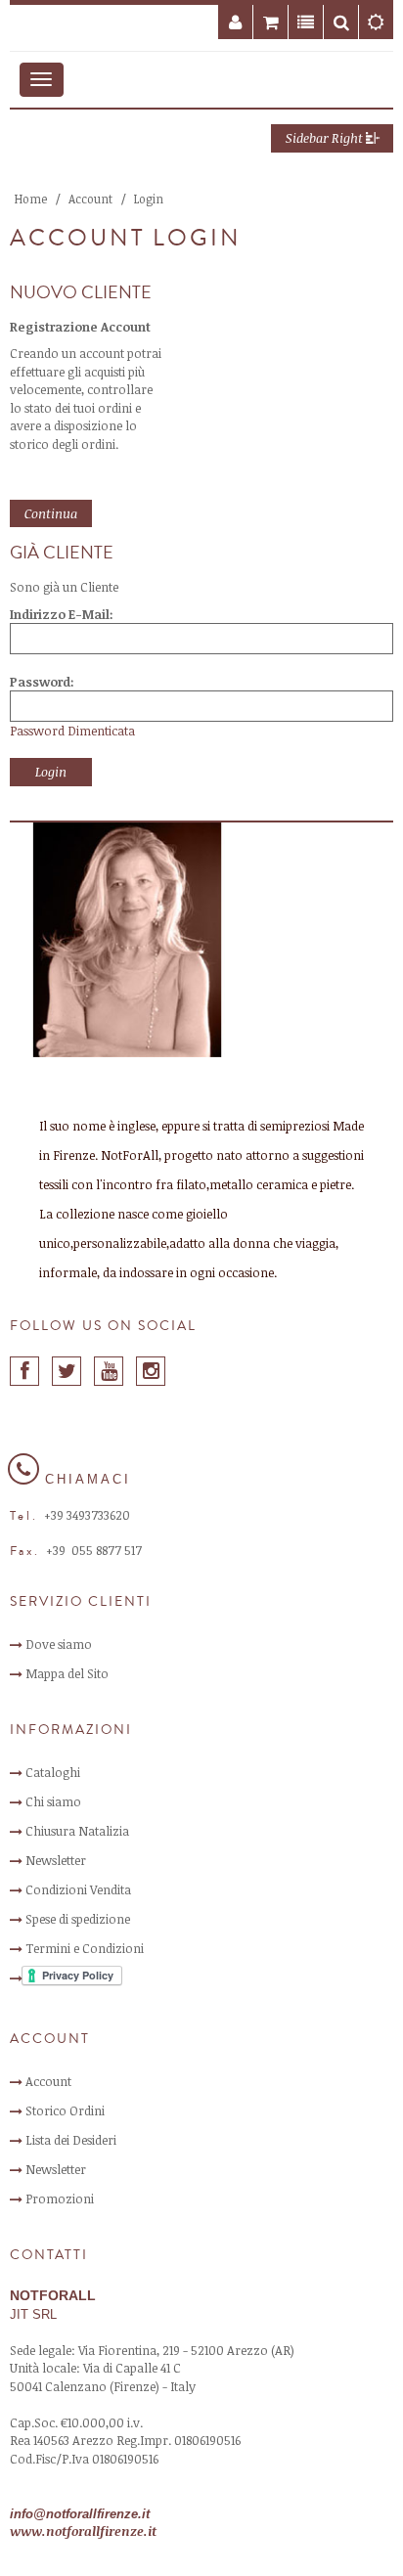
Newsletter (56, 1860)
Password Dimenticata (72, 731)
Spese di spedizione (78, 1919)
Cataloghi (53, 1772)
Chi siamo (53, 1801)
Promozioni (60, 2198)
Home (31, 199)
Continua (51, 513)
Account (90, 199)
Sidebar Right (326, 138)
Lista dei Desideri (71, 2140)
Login (149, 199)
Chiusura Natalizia (77, 1831)
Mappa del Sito (67, 1673)
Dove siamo (59, 1644)
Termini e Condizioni (85, 1948)
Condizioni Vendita (78, 1889)
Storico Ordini (65, 2110)
